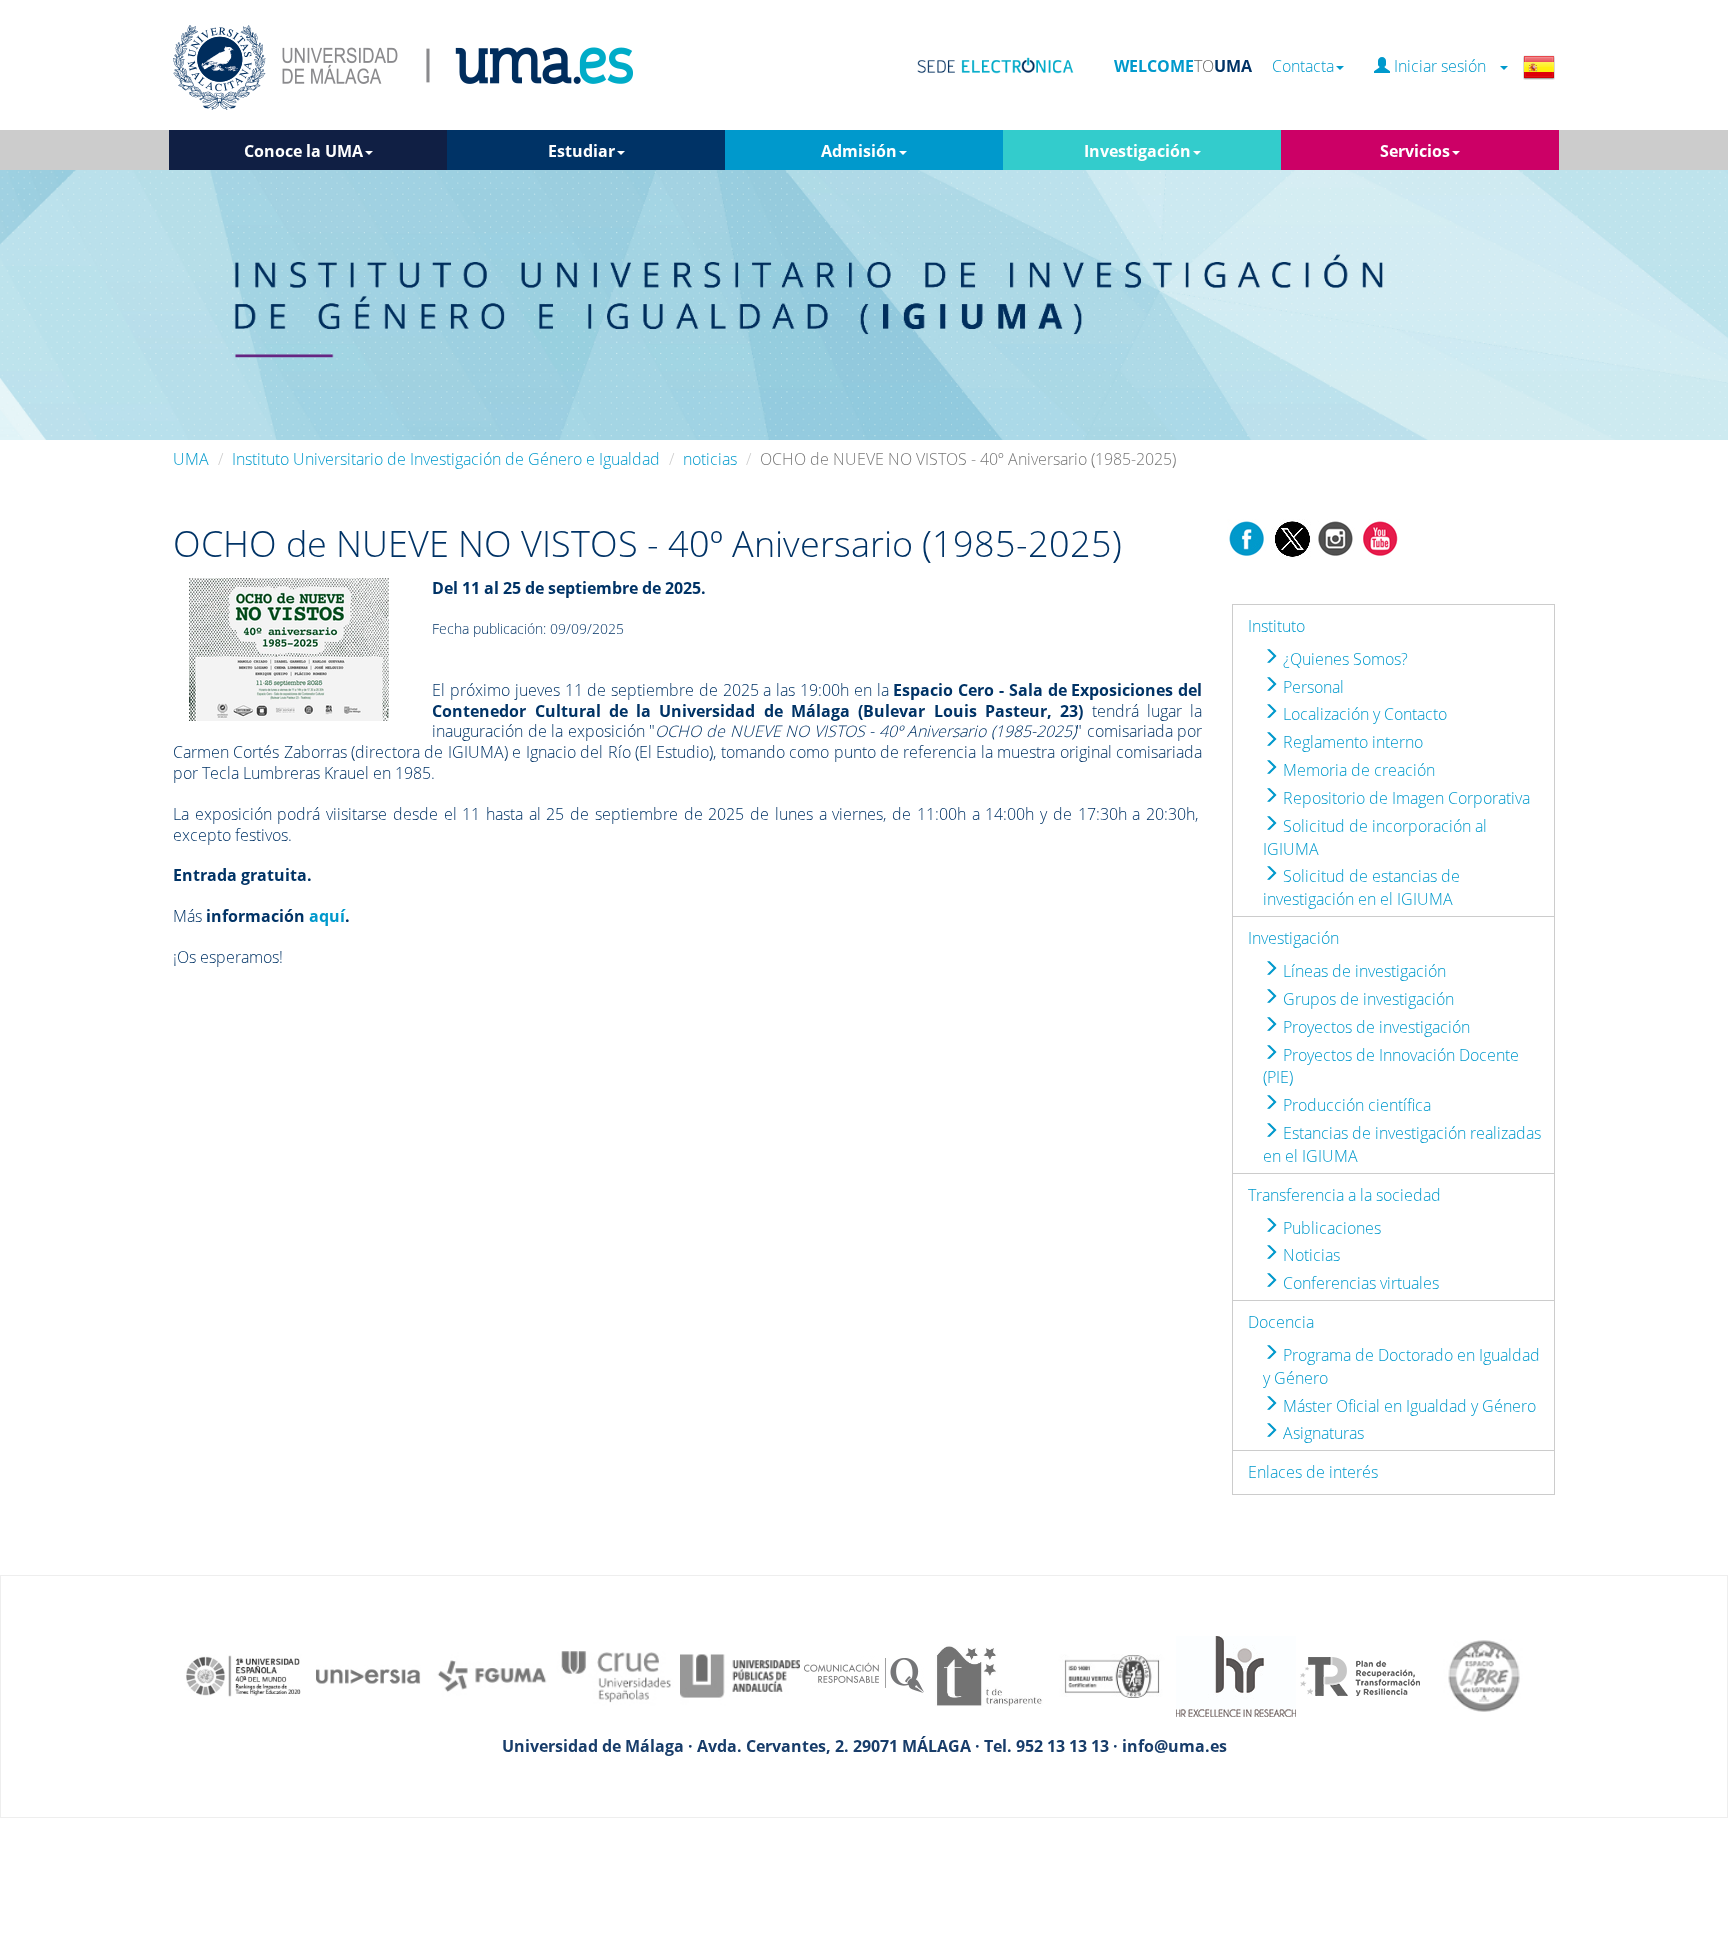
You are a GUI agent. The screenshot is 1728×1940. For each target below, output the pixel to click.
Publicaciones (1330, 1228)
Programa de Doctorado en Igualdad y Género (1401, 1366)
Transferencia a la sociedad (1344, 1195)
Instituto (1276, 626)
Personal (1311, 687)
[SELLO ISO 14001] (1112, 1675)
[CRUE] (616, 1675)
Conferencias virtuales (1359, 1283)
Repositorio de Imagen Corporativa (1404, 798)
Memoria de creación (1357, 770)
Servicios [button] (1415, 151)
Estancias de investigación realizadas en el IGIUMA (1402, 1144)
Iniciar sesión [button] (1444, 66)
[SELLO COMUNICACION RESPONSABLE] (864, 1675)
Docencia (1281, 1322)
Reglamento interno (1351, 742)
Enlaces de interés (1313, 1472)
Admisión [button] (859, 151)
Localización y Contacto (1363, 714)
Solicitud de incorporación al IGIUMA (1375, 837)
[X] (1291, 537)
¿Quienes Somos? (1343, 659)
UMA (191, 459)
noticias (710, 459)
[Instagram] (1336, 537)
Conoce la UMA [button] (303, 151)
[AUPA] (740, 1675)
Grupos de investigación (1366, 999)
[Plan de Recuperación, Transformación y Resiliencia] (1360, 1675)
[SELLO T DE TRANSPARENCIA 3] (988, 1675)
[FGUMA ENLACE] (492, 1675)
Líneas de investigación (1362, 971)
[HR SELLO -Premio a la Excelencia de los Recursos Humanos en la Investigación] (1236, 1675)
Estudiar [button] (581, 151)
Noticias (1309, 1255)
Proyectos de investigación (1374, 1027)
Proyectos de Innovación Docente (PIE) (1391, 1066)
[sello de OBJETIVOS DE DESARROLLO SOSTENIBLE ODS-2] (244, 1675)
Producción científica (1355, 1105)
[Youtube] (1380, 537)
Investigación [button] (1137, 151)
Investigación (1293, 938)
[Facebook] (1247, 537)
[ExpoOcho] (289, 648)
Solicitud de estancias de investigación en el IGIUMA (1361, 887)
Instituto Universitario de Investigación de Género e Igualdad (446, 459)
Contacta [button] (1303, 66)
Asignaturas (1321, 1433)
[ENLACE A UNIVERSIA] (368, 1675)
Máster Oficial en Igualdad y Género (1407, 1406)
